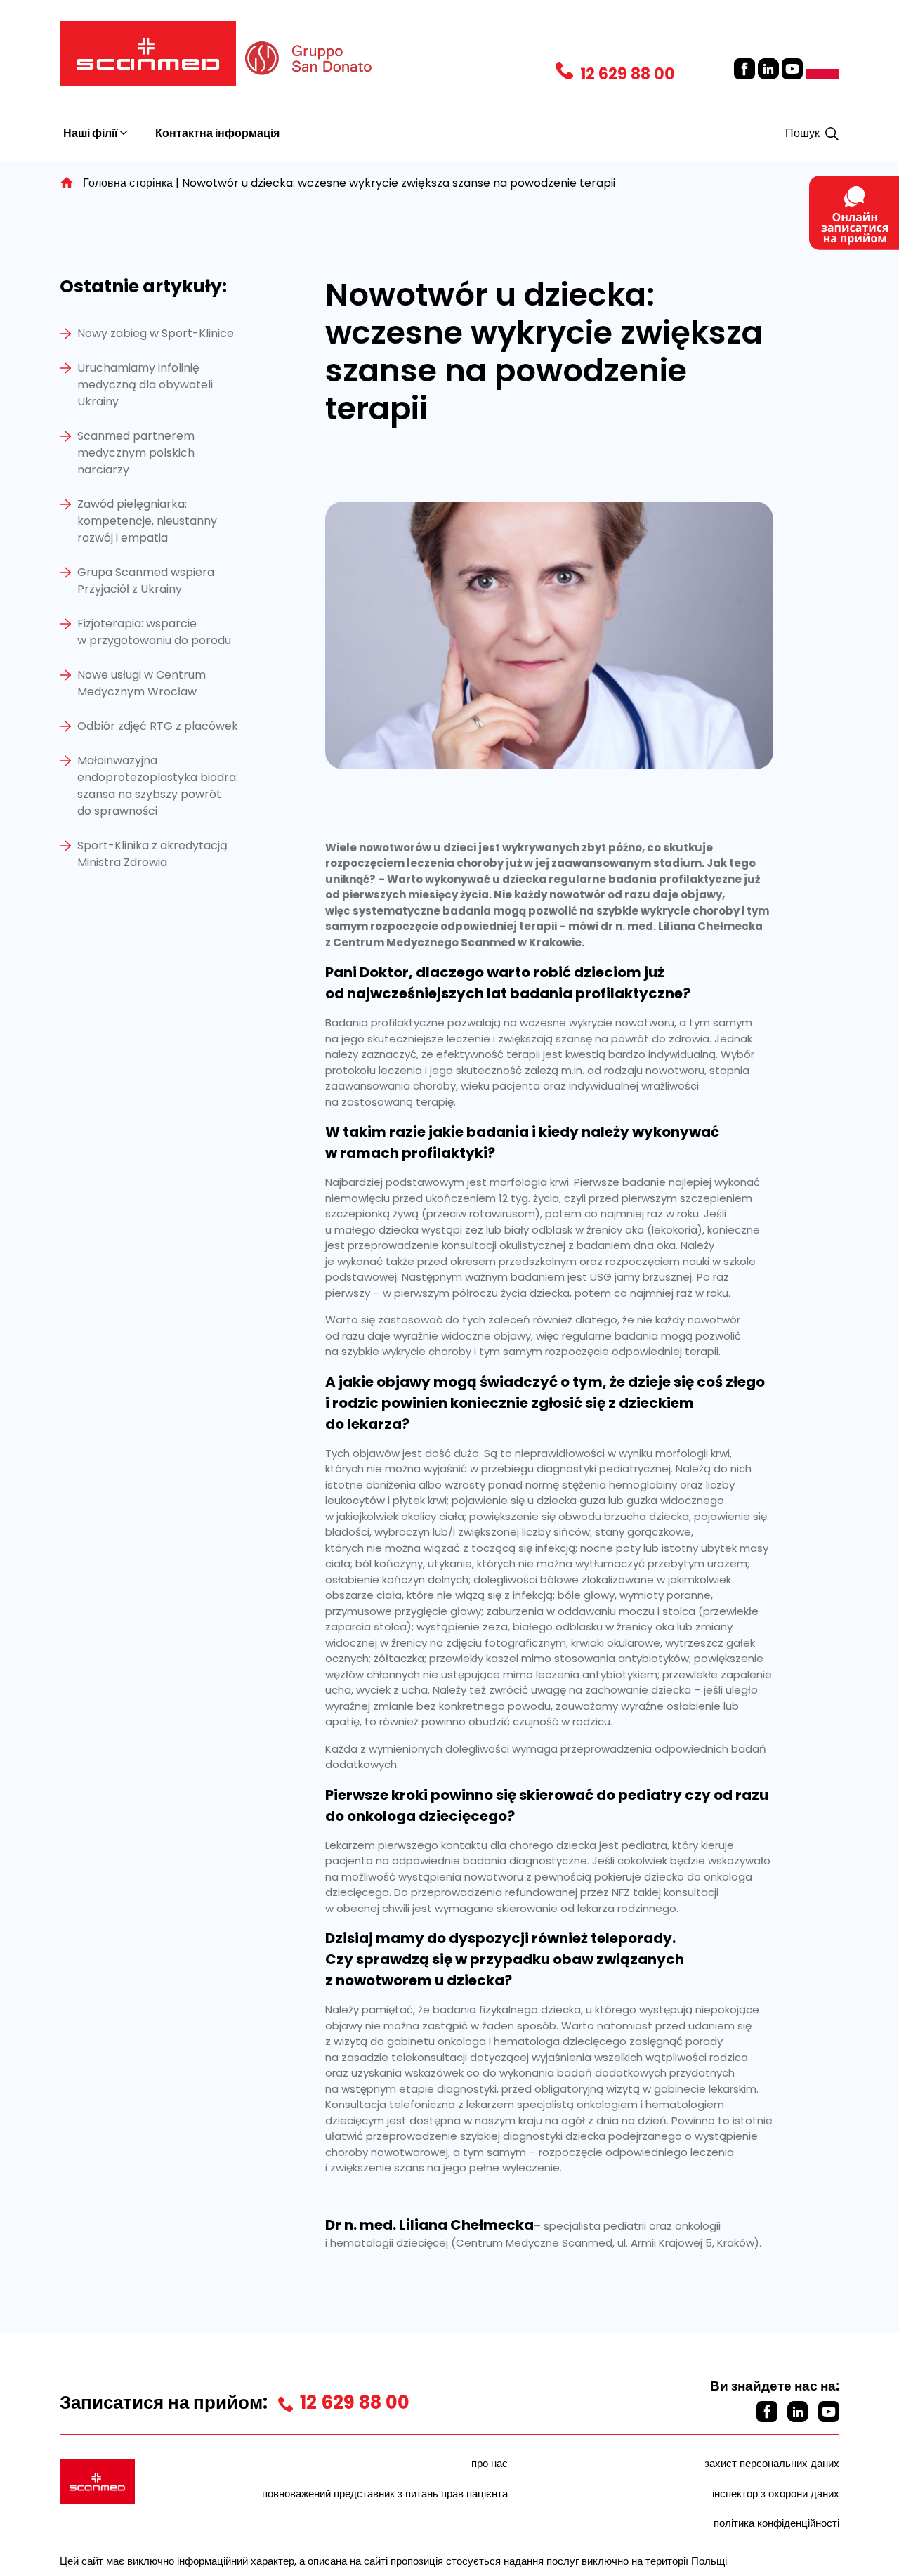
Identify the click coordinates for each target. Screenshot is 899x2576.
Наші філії (92, 133)
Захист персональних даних (772, 2463)
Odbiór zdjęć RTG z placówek (158, 726)
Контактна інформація (217, 133)
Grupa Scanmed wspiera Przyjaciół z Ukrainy (146, 581)
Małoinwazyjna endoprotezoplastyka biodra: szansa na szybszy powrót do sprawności (158, 786)
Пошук (802, 133)
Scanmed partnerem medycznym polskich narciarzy (136, 453)
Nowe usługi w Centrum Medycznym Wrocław (142, 683)
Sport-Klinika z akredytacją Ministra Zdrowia (152, 854)
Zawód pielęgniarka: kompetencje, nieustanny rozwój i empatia (147, 521)
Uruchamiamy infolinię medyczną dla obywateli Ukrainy (145, 385)
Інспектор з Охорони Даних (776, 2493)
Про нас (490, 2463)
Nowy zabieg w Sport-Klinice (156, 333)
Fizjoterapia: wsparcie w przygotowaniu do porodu (154, 632)
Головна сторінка (128, 183)
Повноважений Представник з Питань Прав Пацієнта (385, 2493)
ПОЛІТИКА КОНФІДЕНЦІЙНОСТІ (776, 2523)
